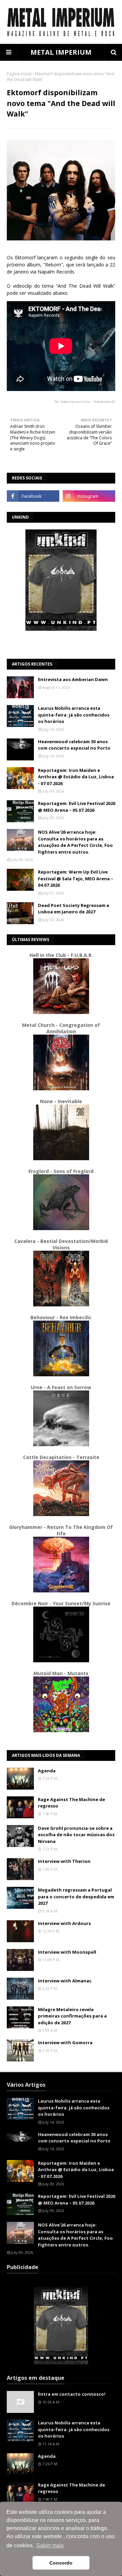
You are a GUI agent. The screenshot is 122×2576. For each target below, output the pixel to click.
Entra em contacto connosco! (72, 2394)
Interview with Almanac (65, 1981)
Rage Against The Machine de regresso (72, 1803)
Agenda (47, 1771)
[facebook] (33, 496)
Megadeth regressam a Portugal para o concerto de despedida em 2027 (76, 1896)
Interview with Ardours (64, 1923)
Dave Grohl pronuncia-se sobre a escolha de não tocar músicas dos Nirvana (76, 1835)
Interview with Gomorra (65, 2042)
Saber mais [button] (50, 2545)
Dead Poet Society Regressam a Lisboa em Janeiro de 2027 (74, 909)
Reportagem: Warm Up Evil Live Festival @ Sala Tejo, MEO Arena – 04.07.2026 (76, 878)
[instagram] (89, 496)
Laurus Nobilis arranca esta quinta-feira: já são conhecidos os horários (74, 715)
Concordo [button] (61, 2563)
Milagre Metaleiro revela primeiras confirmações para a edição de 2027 (72, 2016)
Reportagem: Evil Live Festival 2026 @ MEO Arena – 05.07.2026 (77, 807)
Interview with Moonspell (67, 1952)
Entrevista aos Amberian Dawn (73, 679)
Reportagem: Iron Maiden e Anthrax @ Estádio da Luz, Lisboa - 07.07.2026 (76, 777)
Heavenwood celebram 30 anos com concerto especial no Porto (74, 745)
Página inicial (19, 74)
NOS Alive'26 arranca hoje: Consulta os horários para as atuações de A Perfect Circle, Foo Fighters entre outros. (75, 842)
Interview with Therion (64, 1861)
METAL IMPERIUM (61, 52)
